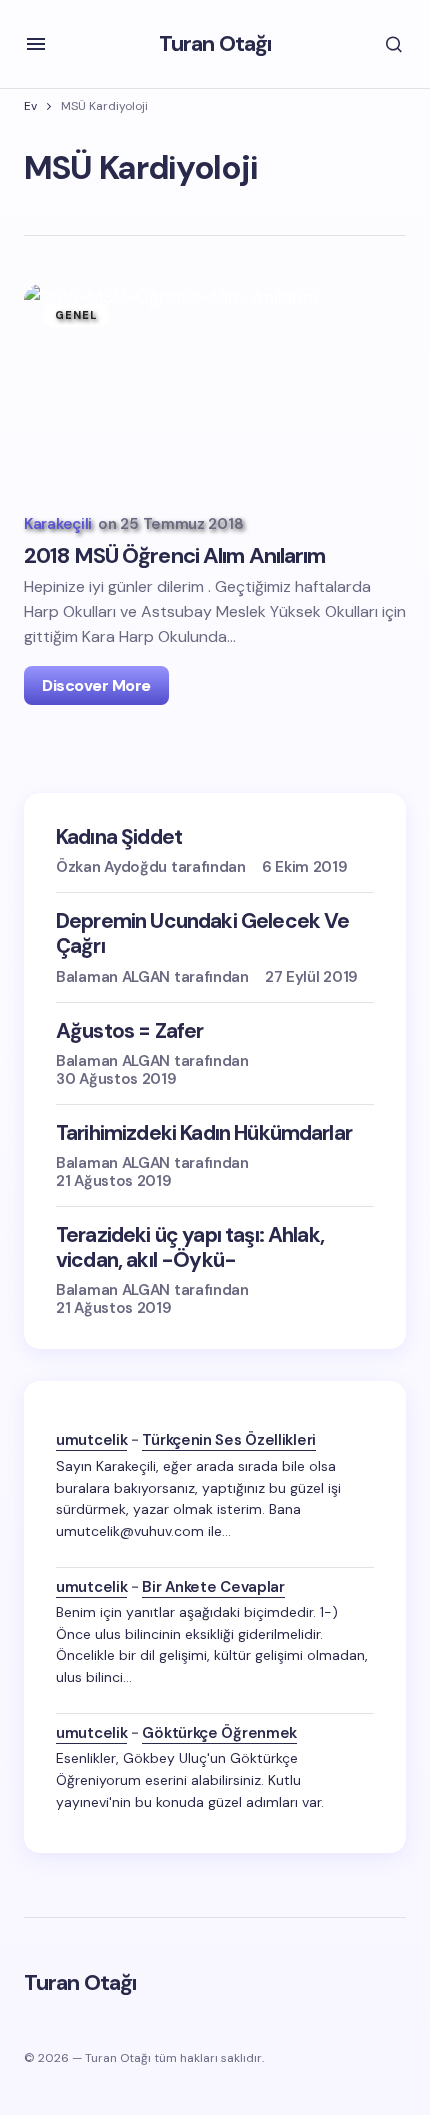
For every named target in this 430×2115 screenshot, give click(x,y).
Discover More (96, 685)
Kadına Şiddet (119, 837)
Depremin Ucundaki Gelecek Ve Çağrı (202, 934)
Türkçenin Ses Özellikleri (229, 1440)
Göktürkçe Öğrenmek (219, 1733)
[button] (36, 44)
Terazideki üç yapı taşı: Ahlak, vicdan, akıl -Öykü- (190, 1248)
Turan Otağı (215, 43)
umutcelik (91, 1440)
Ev (30, 106)
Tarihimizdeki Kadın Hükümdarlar (204, 1133)
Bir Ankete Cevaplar (213, 1587)
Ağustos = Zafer (129, 1031)
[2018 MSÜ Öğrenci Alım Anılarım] (215, 391)
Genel (76, 315)
